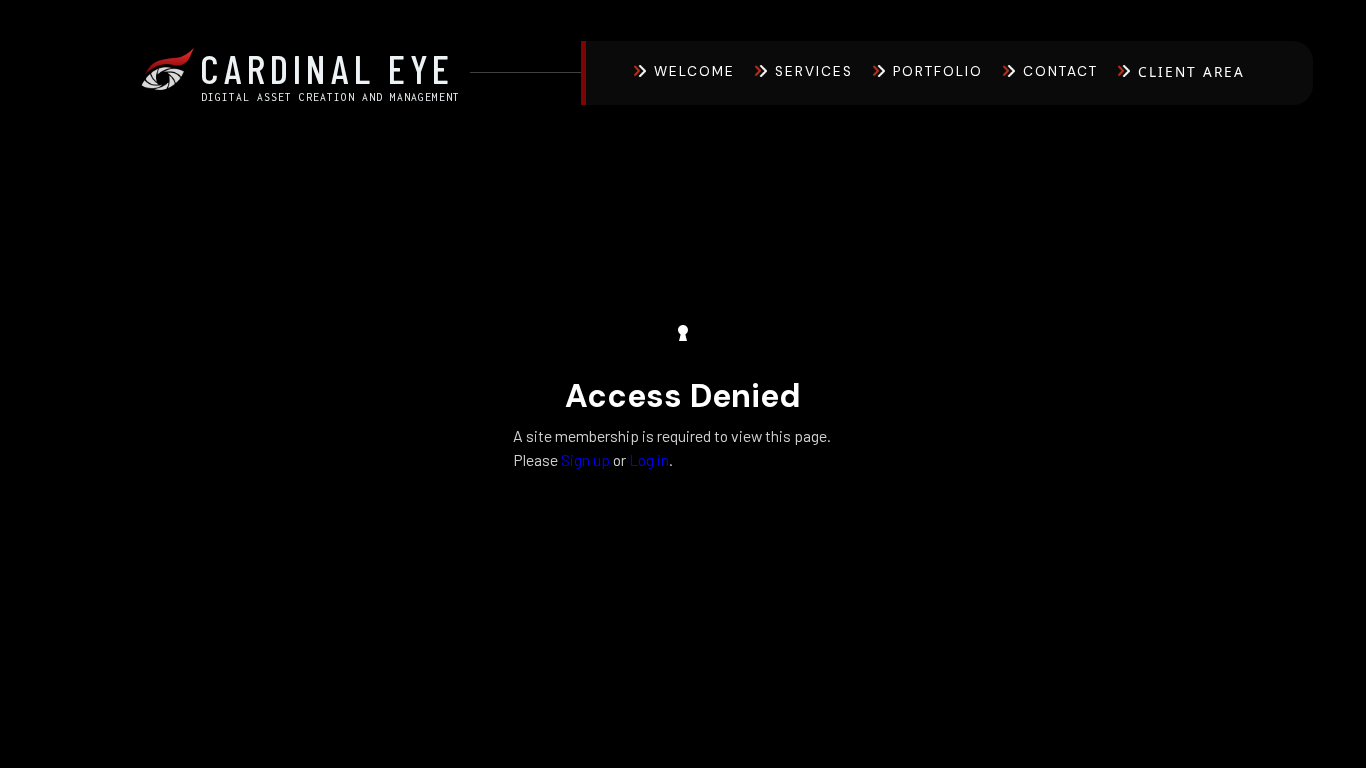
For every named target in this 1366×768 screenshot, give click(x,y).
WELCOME (694, 71)
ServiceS (814, 71)
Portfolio (938, 71)
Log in (649, 459)
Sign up (585, 459)
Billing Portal (1211, 127)
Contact (1060, 71)
